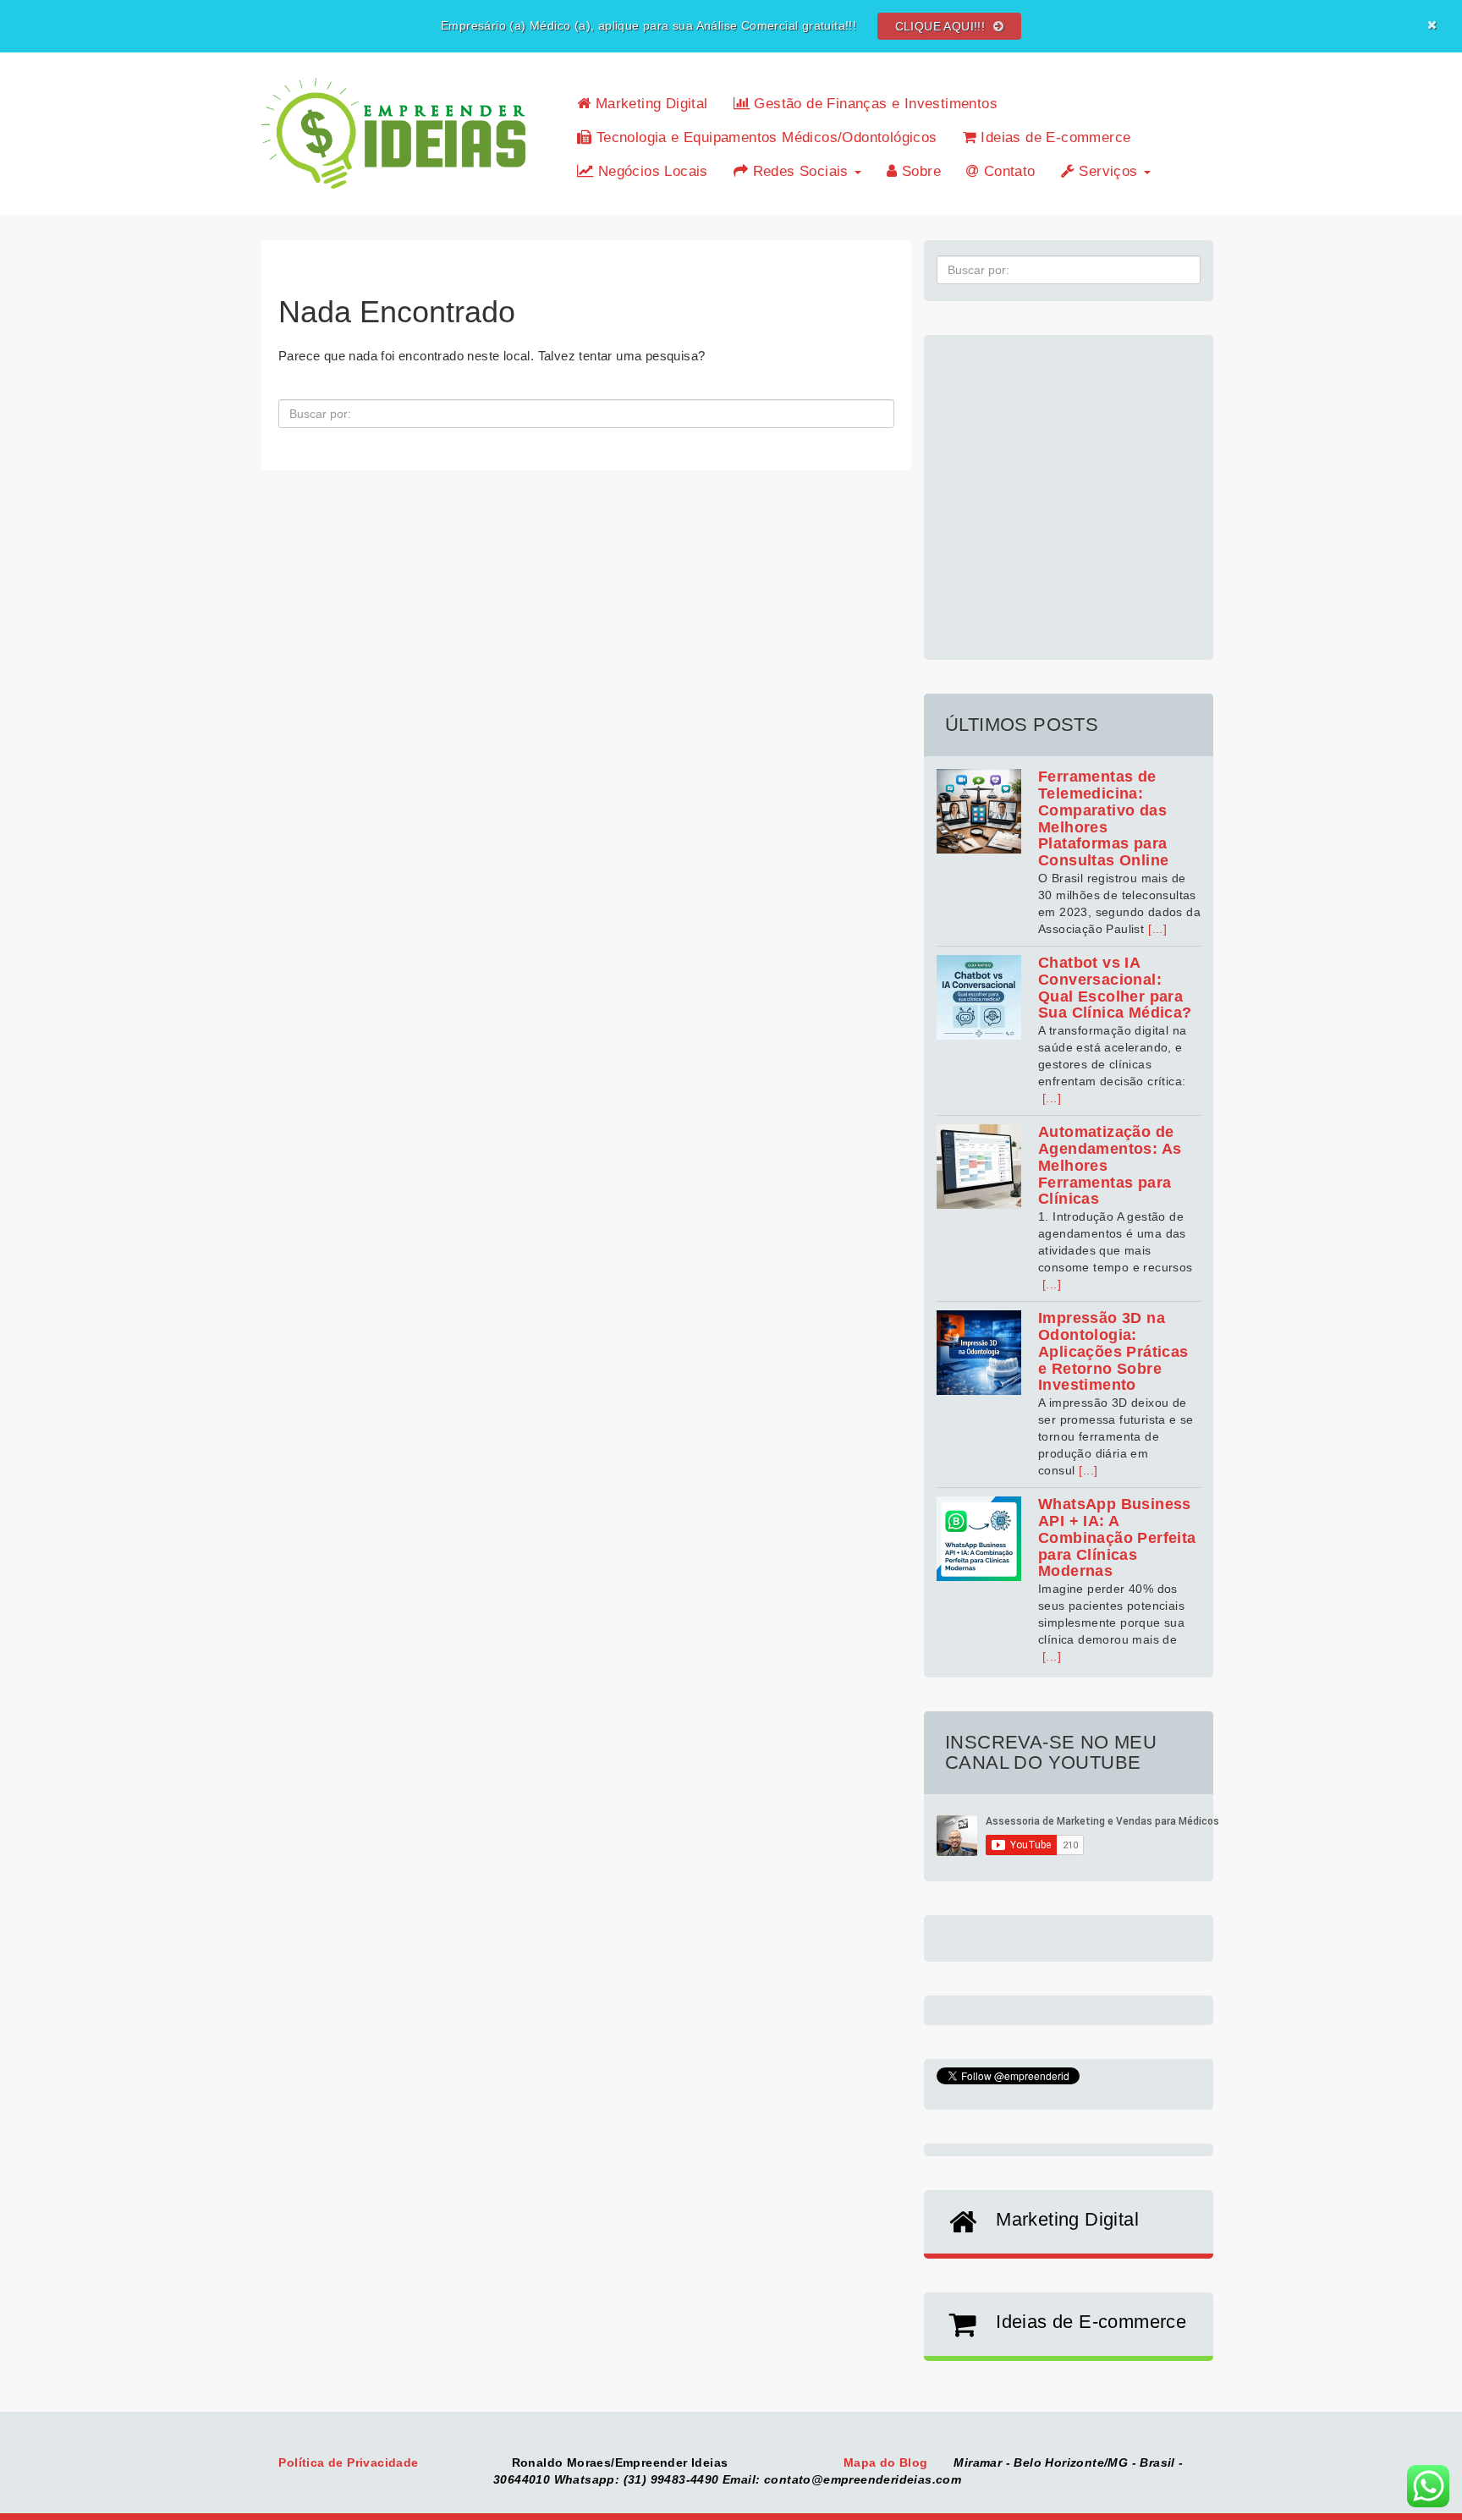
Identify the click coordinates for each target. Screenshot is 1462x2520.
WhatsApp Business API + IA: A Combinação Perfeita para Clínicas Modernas (1117, 1537)
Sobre (919, 171)
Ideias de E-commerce (1053, 137)
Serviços (1108, 171)
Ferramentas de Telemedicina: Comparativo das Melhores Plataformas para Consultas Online (1103, 818)
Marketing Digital (649, 104)
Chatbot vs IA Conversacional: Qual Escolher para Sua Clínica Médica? (1115, 988)
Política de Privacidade (350, 2462)
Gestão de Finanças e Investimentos (874, 104)
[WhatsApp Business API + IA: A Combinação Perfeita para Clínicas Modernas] (979, 1539)
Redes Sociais (800, 171)
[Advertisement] (1069, 488)
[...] (1157, 929)
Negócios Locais (650, 171)
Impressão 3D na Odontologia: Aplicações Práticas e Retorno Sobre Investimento (1113, 1351)
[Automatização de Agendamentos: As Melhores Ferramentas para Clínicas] (979, 1167)
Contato (1007, 171)
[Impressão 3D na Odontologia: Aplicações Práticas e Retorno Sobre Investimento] (979, 1353)
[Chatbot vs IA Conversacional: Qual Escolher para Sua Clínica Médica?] (979, 997)
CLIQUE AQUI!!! (942, 26)
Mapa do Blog (888, 2462)
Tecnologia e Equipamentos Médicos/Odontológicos (764, 137)
